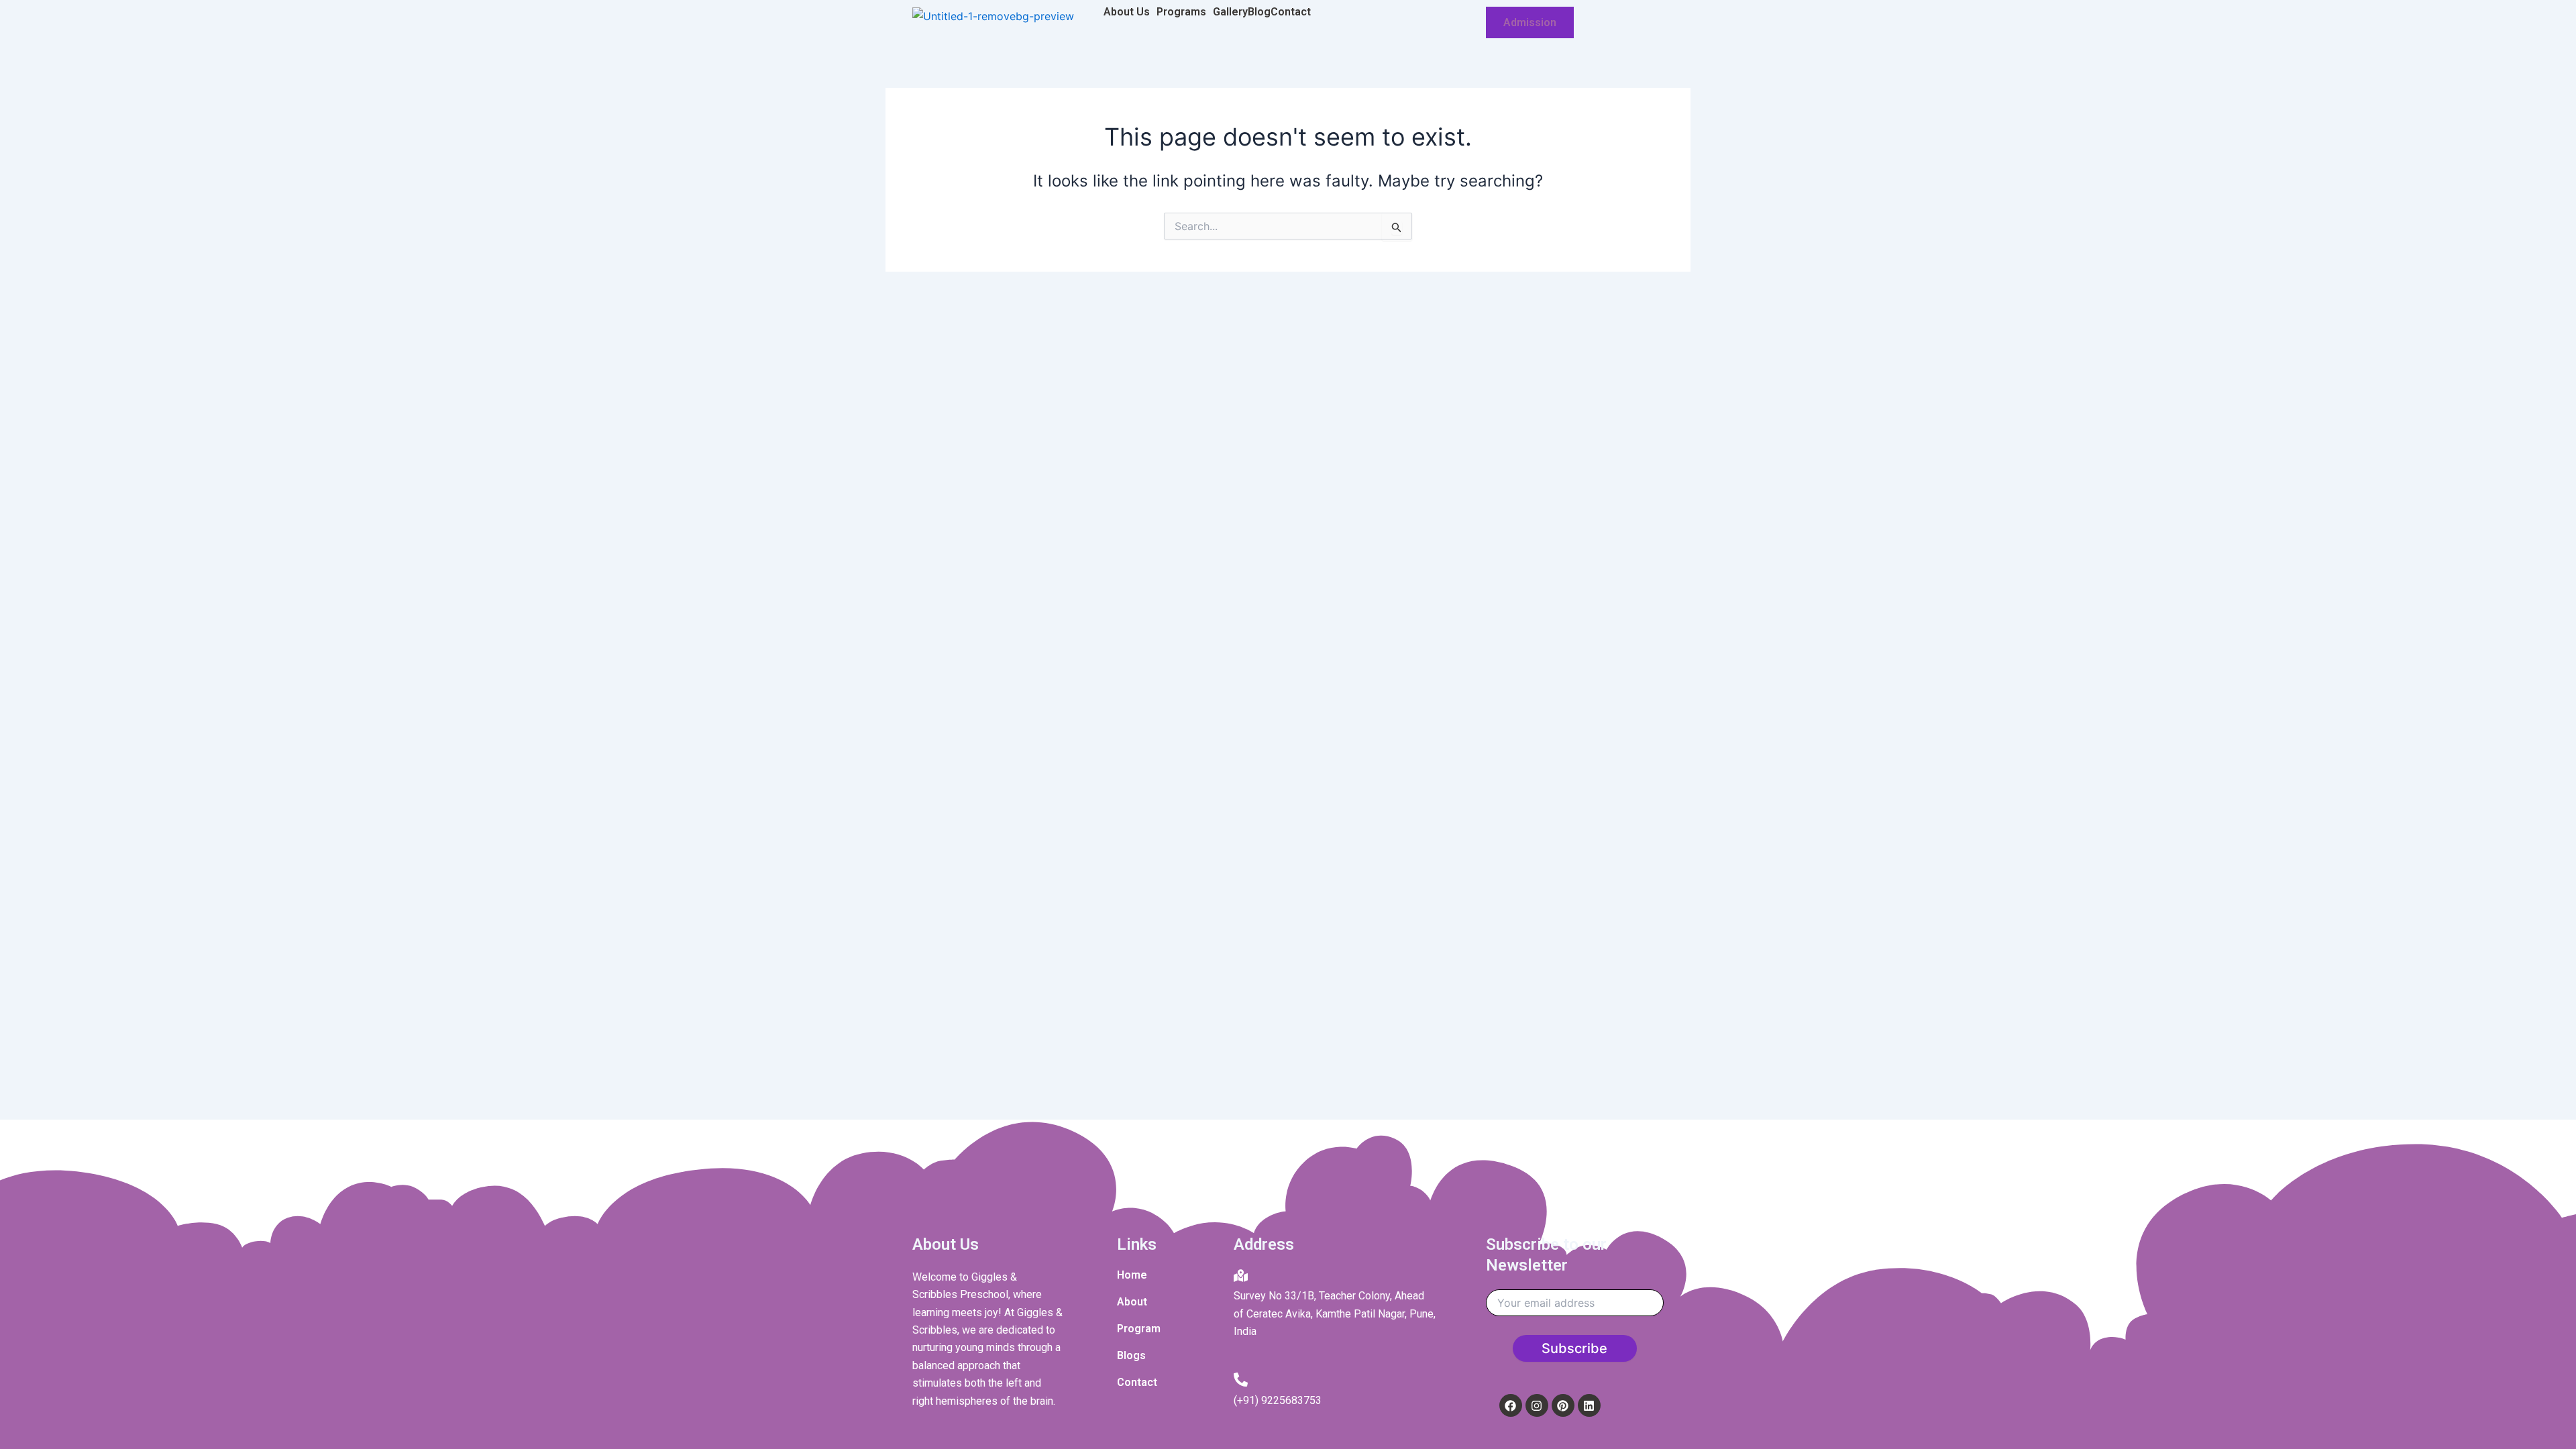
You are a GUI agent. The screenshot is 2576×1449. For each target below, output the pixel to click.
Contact (1291, 12)
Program (1139, 1329)
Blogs (1131, 1355)
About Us (1127, 12)
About (1132, 1302)
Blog (1259, 12)
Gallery (1230, 12)
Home (1132, 1275)
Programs (1181, 12)
